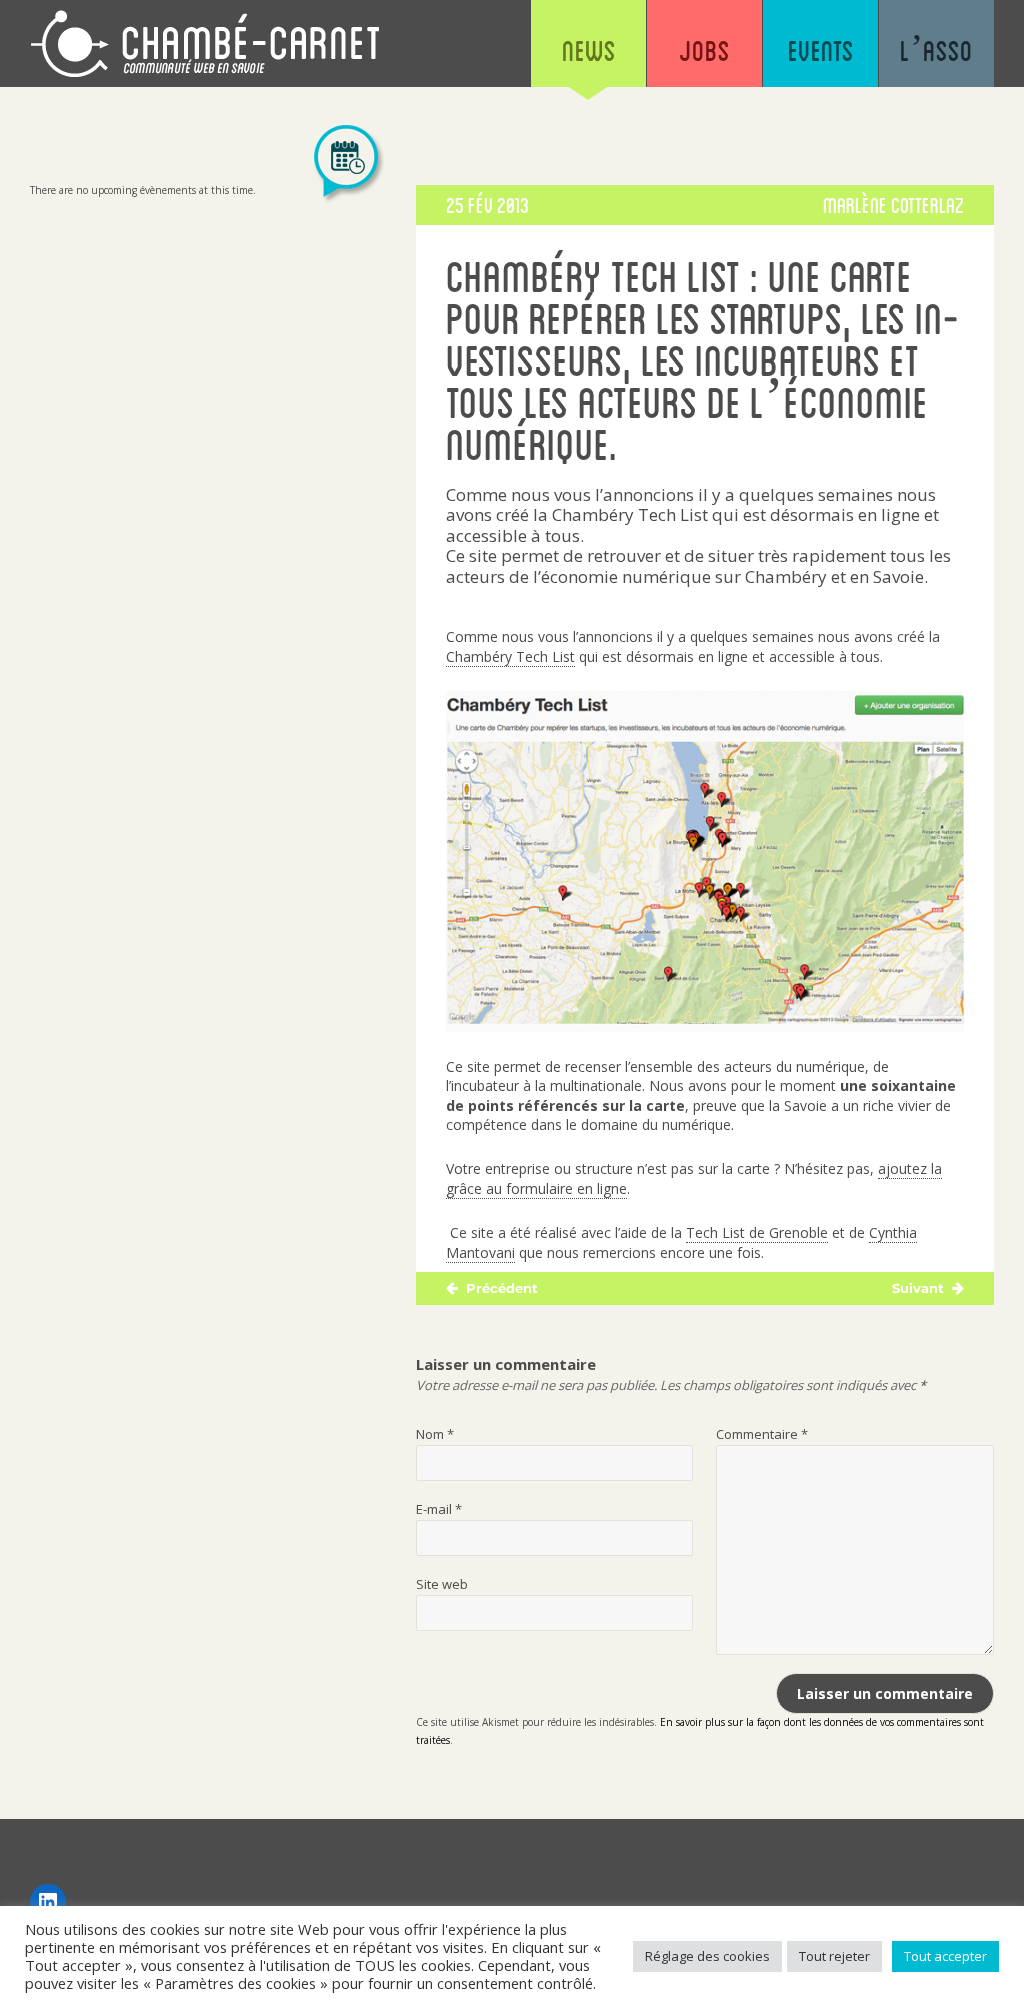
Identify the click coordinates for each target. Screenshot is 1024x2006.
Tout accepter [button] (945, 1956)
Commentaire (762, 1434)
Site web (442, 1584)
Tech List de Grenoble (757, 1232)
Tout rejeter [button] (834, 1956)
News (589, 50)
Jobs (704, 50)
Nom (435, 1434)
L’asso (936, 50)
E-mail (439, 1509)
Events (821, 50)
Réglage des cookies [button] (707, 1956)
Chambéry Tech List (510, 656)
